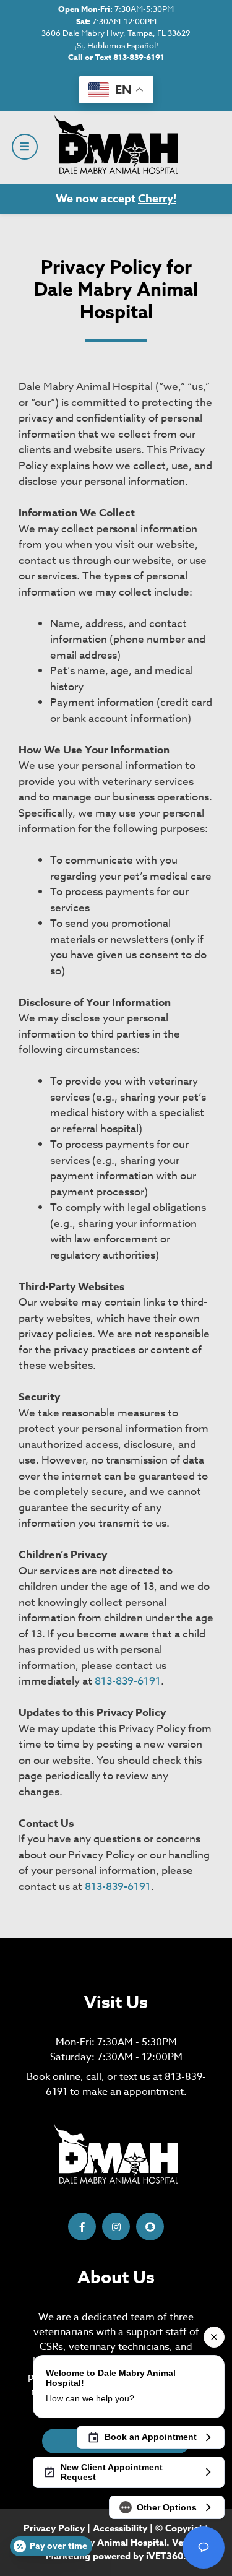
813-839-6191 (128, 1681)
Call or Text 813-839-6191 (116, 57)
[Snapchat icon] (150, 2227)
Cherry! (157, 199)
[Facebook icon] (82, 2227)
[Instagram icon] (116, 2227)
